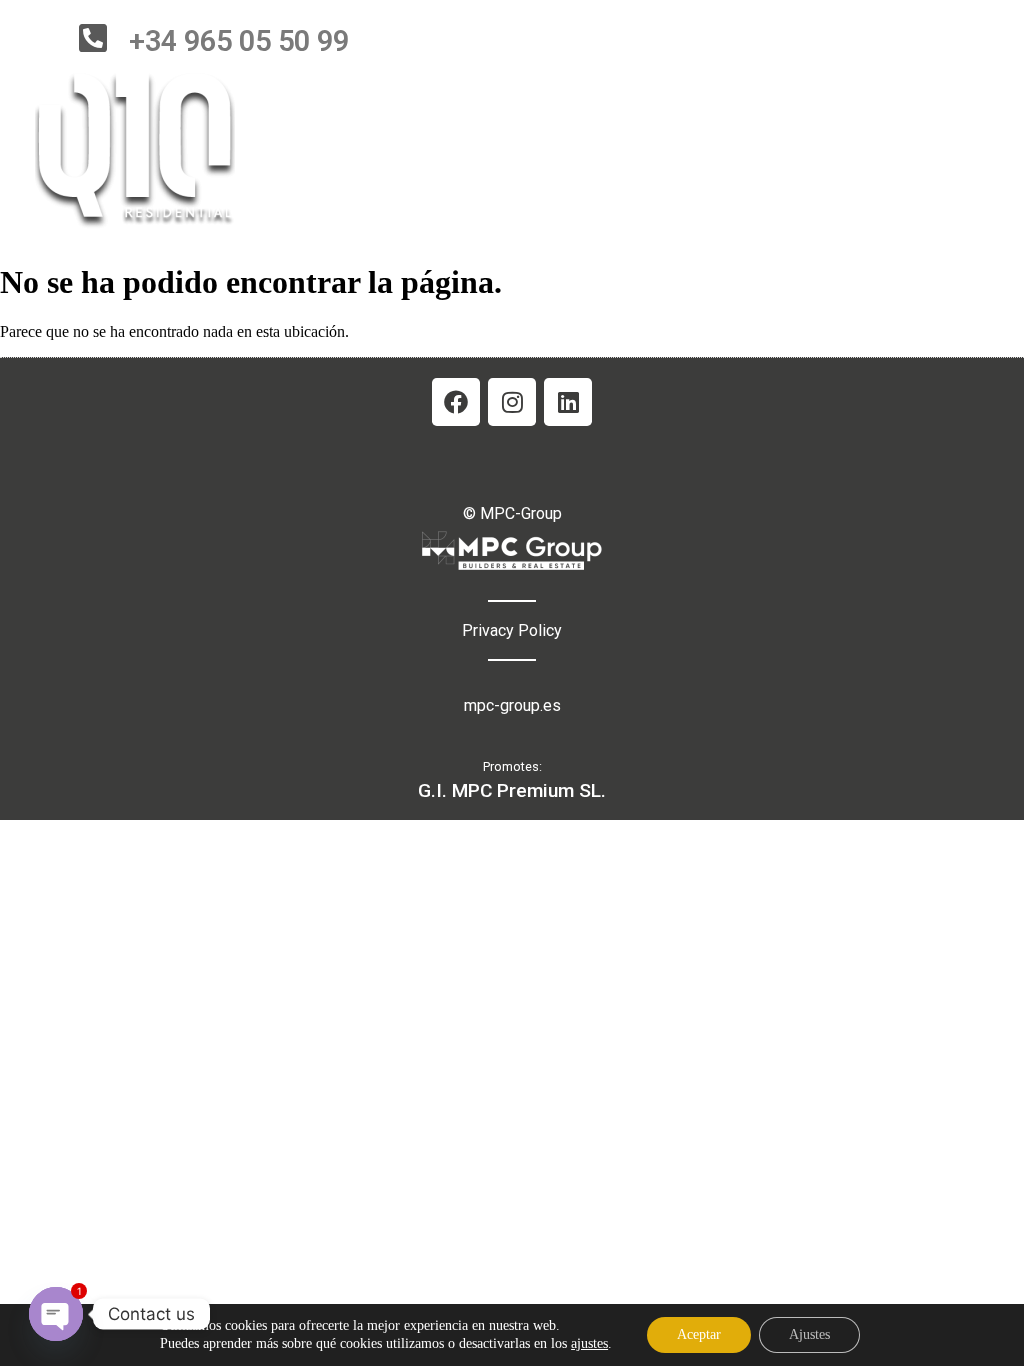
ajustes (589, 1343)
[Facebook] (456, 402)
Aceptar (699, 1334)
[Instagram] (512, 402)
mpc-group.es (512, 705)
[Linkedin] (568, 402)
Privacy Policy (512, 630)
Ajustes (809, 1334)
